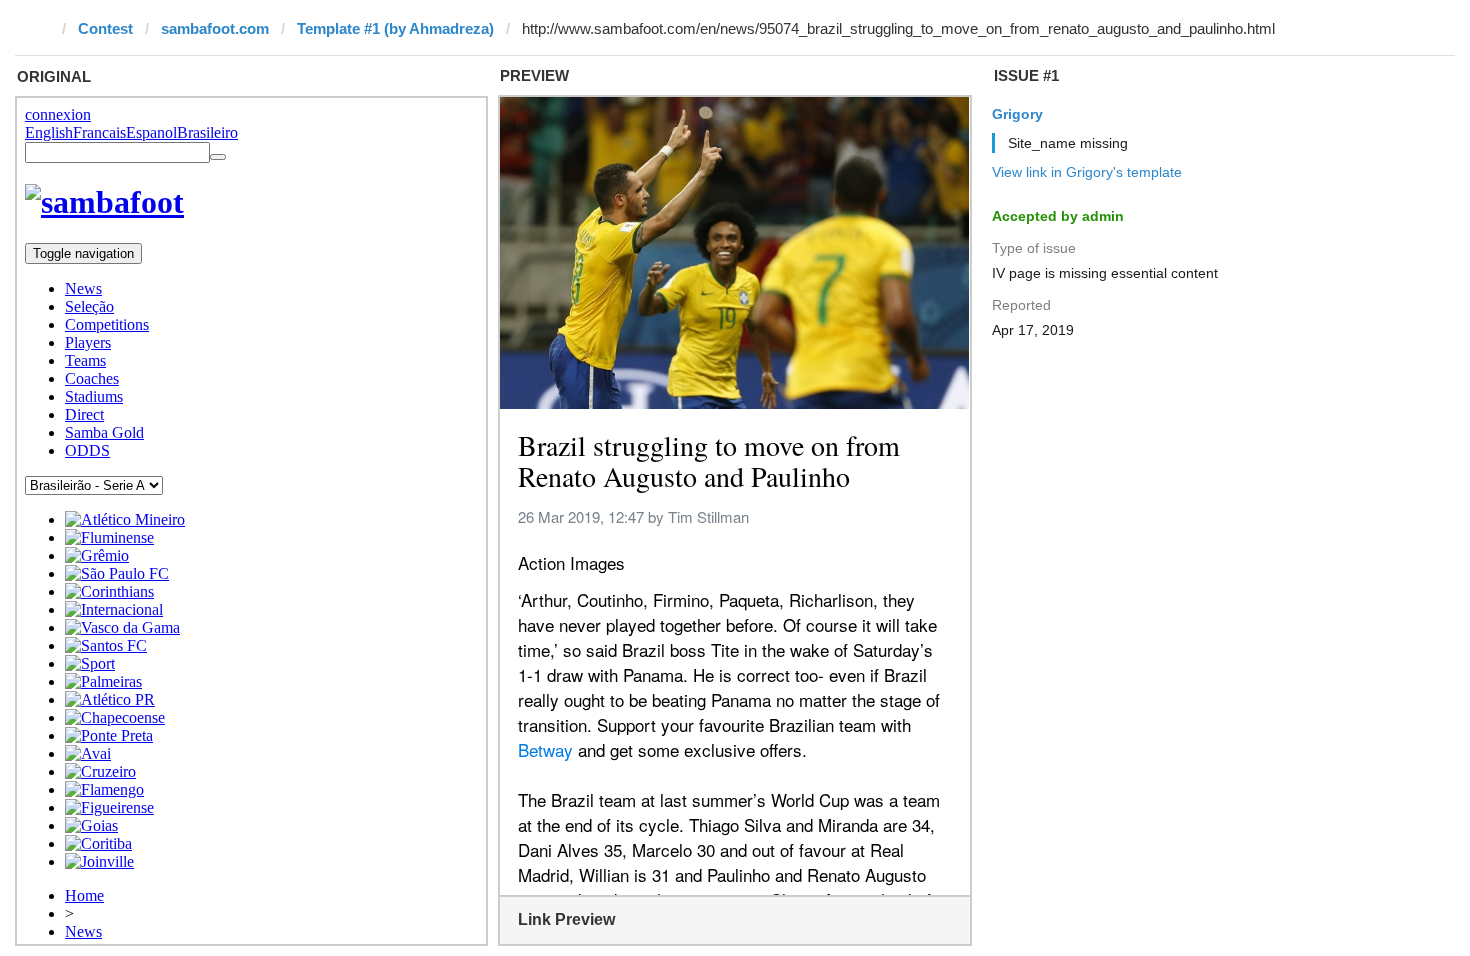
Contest (105, 28)
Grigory (1017, 114)
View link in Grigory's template (1087, 172)
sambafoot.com (215, 28)
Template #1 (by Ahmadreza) (395, 28)
